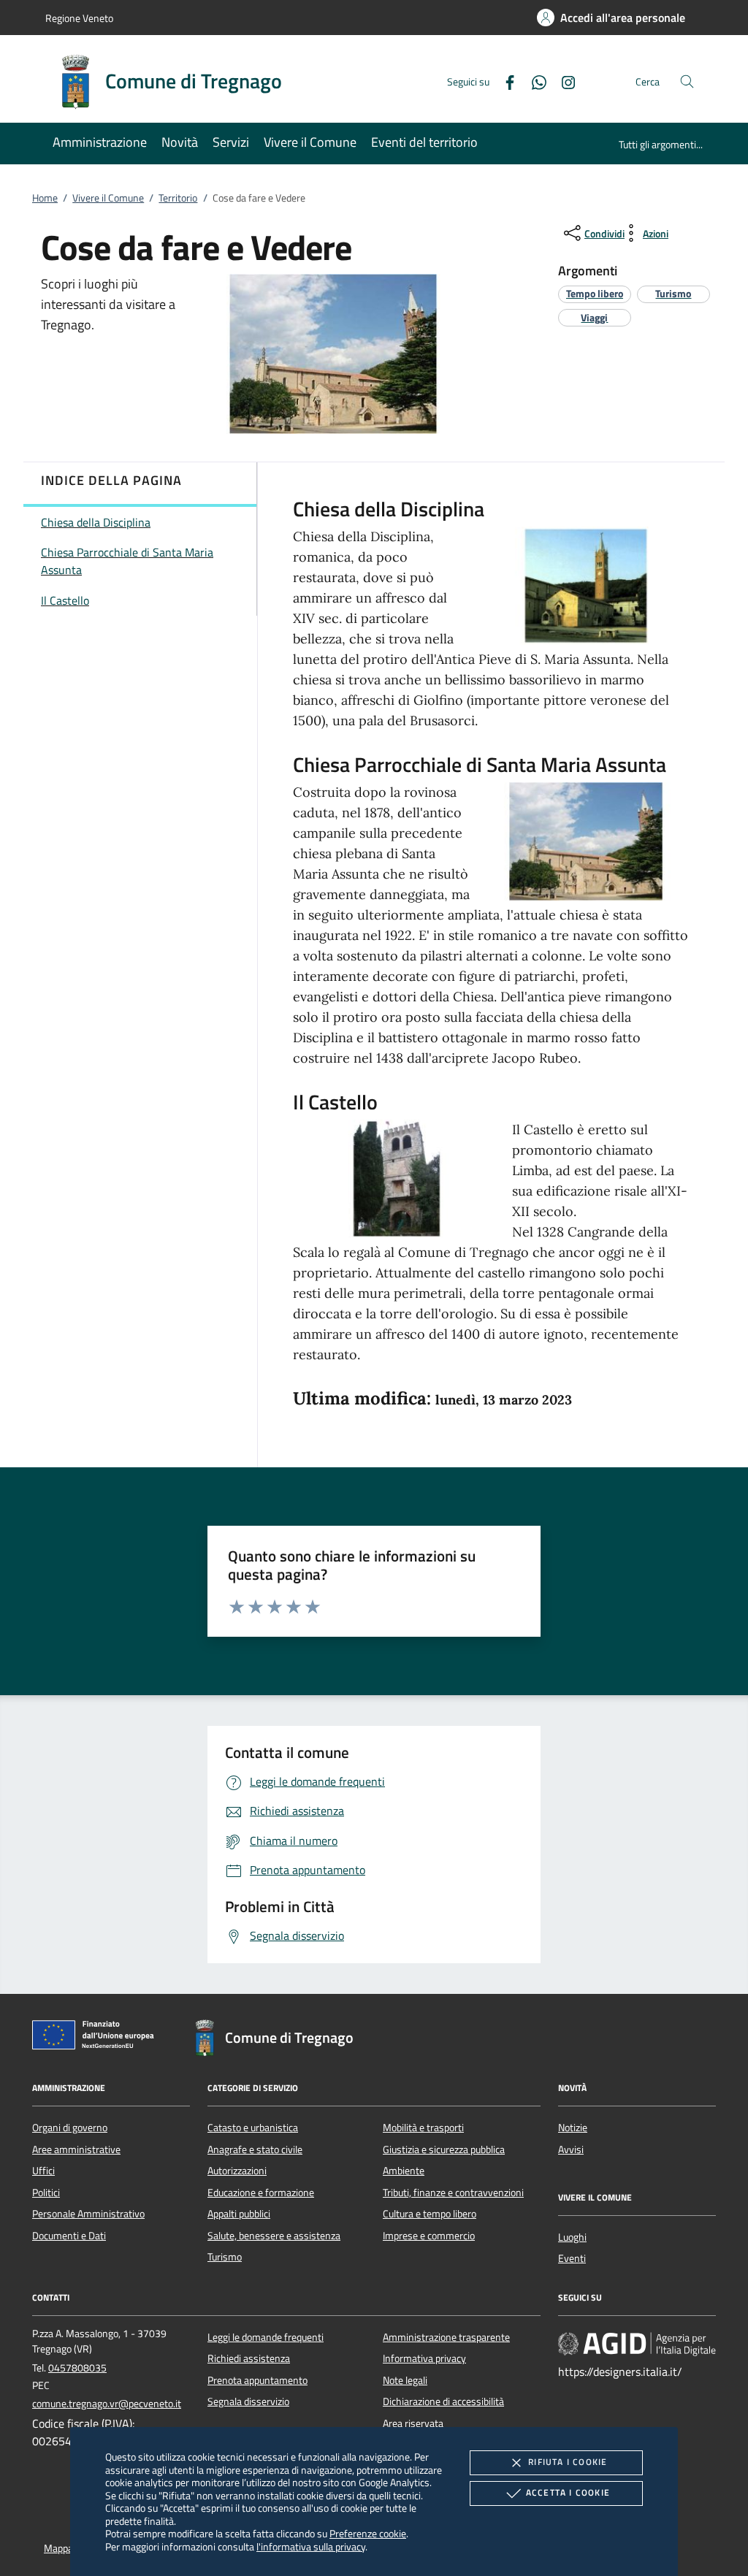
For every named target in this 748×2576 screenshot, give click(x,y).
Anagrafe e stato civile (255, 2149)
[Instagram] (562, 81)
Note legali (405, 2380)
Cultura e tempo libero (430, 2214)
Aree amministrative (76, 2149)
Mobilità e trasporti (423, 2128)
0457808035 (77, 2368)
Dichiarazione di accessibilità (443, 2401)
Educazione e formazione (261, 2193)
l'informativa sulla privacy (311, 2546)
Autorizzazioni (237, 2171)
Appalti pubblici (239, 2214)
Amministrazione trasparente (446, 2337)
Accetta (568, 2492)
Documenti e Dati (69, 2236)
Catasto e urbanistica (253, 2128)
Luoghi (572, 2237)
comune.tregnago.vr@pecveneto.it (107, 2404)
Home (45, 198)
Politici (46, 2193)
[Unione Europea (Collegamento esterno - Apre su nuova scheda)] (97, 2038)
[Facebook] (504, 81)
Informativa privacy (424, 2358)
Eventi (572, 2258)
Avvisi (571, 2149)
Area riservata (413, 2423)
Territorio (178, 198)
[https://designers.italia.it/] (637, 2344)
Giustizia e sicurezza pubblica (444, 2149)
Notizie (573, 2128)
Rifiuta (568, 2462)
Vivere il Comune (108, 198)
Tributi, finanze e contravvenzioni (453, 2193)
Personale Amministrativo (88, 2214)
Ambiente (404, 2171)
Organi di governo (70, 2128)
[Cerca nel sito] (687, 81)
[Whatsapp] (533, 81)
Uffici (43, 2171)
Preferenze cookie (368, 2533)
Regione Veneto (79, 18)
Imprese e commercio (429, 2236)
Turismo (225, 2257)
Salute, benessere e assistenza (274, 2236)
